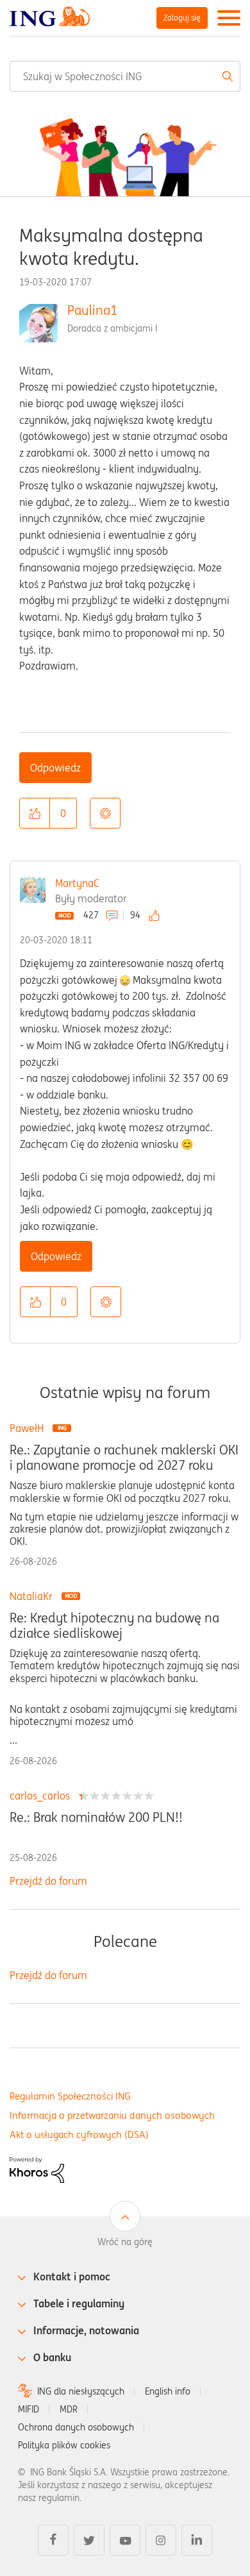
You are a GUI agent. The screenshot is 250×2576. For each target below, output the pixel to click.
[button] (35, 813)
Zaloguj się (182, 18)
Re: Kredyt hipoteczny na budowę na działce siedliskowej (114, 1626)
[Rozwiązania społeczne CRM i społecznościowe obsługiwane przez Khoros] (37, 2169)
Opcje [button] (105, 813)
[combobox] (125, 76)
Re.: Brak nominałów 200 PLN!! (96, 1817)
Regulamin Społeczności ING (70, 2096)
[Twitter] (89, 2540)
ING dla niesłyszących (81, 2391)
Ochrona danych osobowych (76, 2427)
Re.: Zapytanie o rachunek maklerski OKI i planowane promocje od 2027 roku (124, 1458)
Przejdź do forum (48, 1881)
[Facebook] (53, 2540)
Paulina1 (92, 310)
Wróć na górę (125, 2242)
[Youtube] (125, 2540)
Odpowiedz (55, 768)
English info (168, 2391)
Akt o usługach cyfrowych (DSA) (79, 2134)
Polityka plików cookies (64, 2445)
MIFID (29, 2409)
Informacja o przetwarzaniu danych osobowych (112, 2115)
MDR (69, 2409)
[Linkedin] (197, 2540)
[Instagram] (161, 2540)
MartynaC (77, 883)
